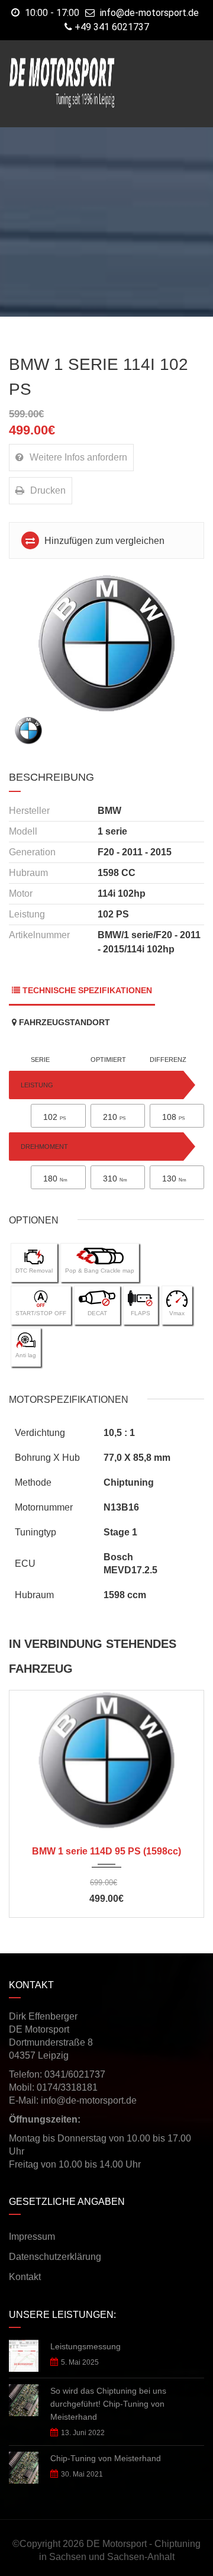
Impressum (32, 2237)
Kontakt (25, 2277)
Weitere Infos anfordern (78, 457)
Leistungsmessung (85, 2346)
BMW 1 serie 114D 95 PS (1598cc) (106, 1851)
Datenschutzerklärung (55, 2257)
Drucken (48, 490)
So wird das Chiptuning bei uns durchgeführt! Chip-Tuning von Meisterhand (108, 2404)
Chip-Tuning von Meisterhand (106, 2458)
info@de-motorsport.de (149, 13)
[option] (106, 643)
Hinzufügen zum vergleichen (103, 541)
